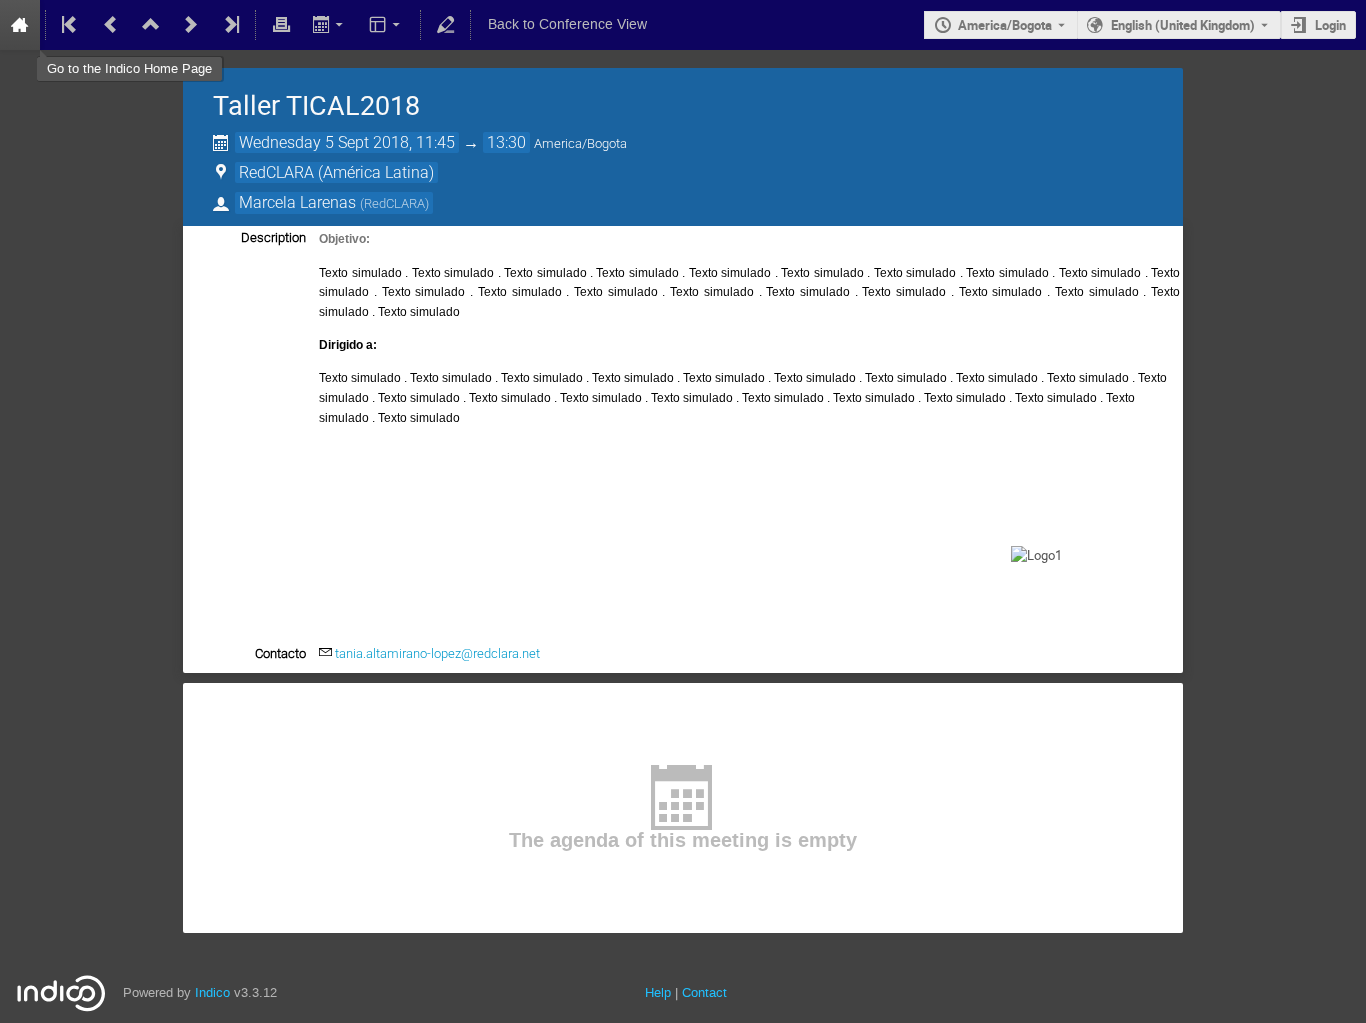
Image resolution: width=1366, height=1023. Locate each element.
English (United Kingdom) (1183, 25)
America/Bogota (1005, 25)
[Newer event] (191, 25)
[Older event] (111, 25)
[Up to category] (151, 25)
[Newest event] (230, 25)
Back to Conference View (567, 24)
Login (1330, 25)
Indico (212, 992)
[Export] (329, 25)
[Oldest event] (71, 25)
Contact (704, 992)
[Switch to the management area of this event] (446, 25)
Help (658, 992)
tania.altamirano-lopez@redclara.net (437, 653)
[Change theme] (386, 25)
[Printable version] (281, 25)
